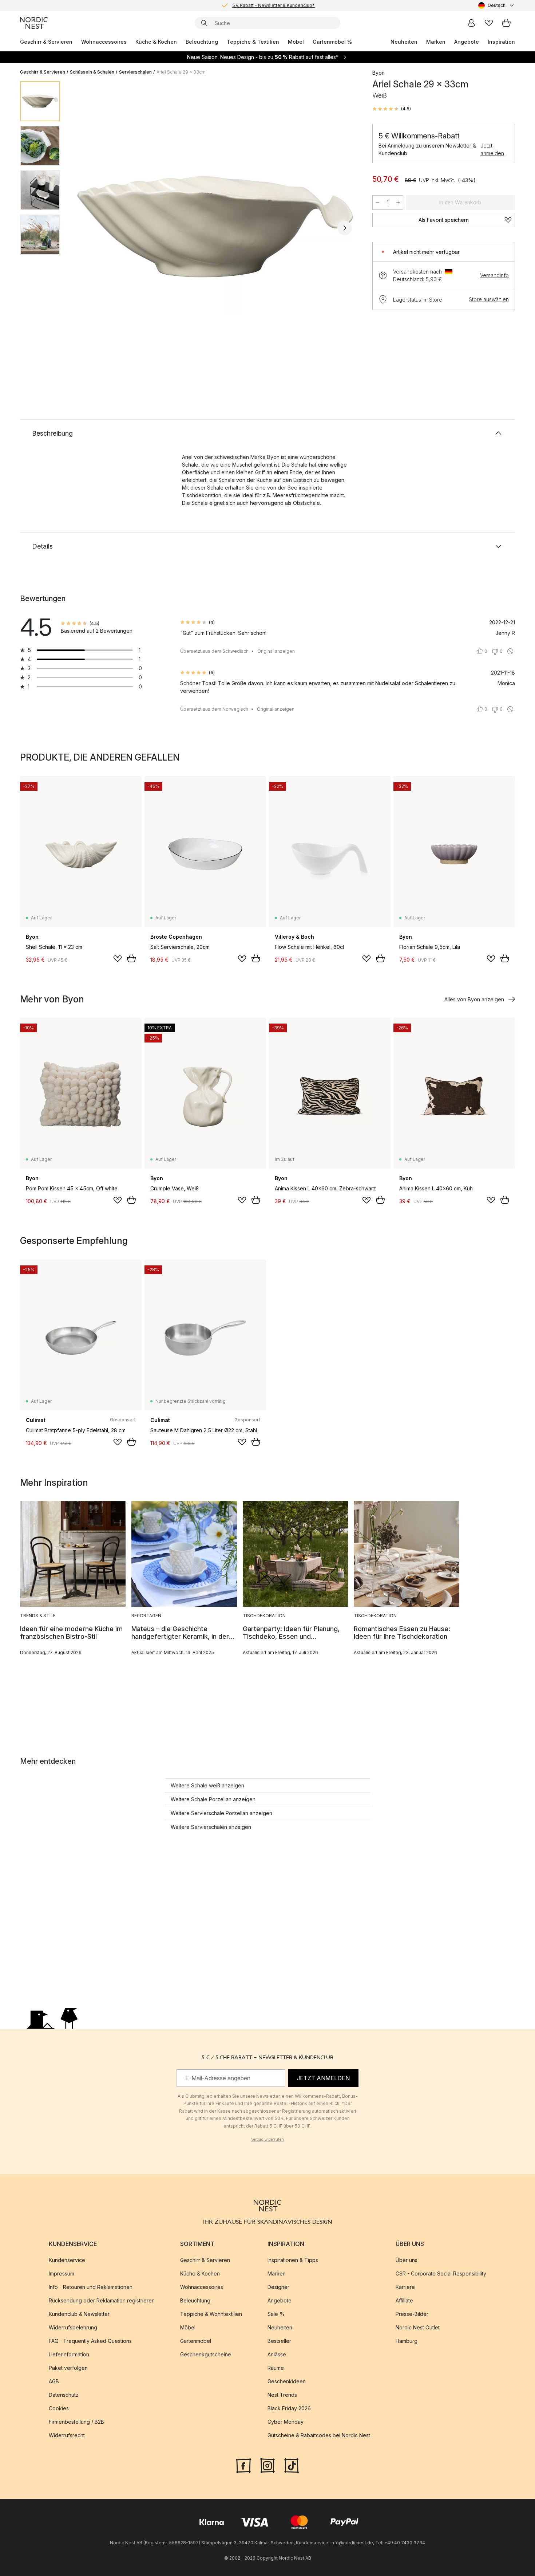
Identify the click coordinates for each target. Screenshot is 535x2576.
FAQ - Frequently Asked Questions (90, 2341)
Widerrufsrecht (67, 2435)
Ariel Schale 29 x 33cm (181, 72)
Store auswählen (489, 299)
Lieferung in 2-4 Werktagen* (273, 5)
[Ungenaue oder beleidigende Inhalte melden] (510, 651)
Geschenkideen (287, 2381)
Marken (436, 42)
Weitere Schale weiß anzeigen (207, 1785)
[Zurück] (85, 228)
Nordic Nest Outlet (418, 2327)
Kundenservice (67, 2260)
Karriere (405, 2287)
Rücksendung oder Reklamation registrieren (102, 2300)
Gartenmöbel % (332, 42)
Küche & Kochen (156, 42)
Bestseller (279, 2341)
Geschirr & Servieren (46, 42)
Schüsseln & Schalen (92, 72)
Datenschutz (64, 2395)
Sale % (276, 2314)
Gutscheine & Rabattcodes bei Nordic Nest (319, 2435)
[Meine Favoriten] (489, 23)
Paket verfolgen (68, 2368)
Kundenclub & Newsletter (79, 2314)
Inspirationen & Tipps (293, 2260)
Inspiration (501, 42)
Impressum (62, 2273)
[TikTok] (292, 2465)
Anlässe (277, 2354)
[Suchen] (204, 23)
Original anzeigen (276, 651)
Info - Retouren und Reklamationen (91, 2287)
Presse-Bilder (412, 2314)
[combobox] (497, 5)
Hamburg (407, 2341)
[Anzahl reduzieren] (377, 203)
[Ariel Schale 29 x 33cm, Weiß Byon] (215, 227)
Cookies (59, 2408)
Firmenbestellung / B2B (76, 2422)
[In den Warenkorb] (131, 958)
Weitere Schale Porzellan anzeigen (213, 1799)
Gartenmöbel (196, 2341)
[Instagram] (267, 2465)
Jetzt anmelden (492, 149)
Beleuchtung (202, 42)
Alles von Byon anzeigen (474, 999)
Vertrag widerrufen (267, 2139)
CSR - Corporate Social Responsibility (441, 2273)
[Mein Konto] (471, 23)
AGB (54, 2381)
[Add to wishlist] (118, 959)
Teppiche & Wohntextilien (211, 2314)
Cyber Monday (286, 2422)
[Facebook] (243, 2465)
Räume (276, 2368)
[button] (392, 109)
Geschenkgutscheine (206, 2354)
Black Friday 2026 (289, 2408)
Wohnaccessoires (104, 42)
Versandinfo (494, 275)
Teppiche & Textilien (253, 42)
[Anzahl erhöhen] (398, 203)
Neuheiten (404, 42)
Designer (278, 2287)
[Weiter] (345, 228)
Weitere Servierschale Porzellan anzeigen (221, 1813)
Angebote (467, 42)
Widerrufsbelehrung (73, 2327)
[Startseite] (34, 23)
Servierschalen (135, 72)
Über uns (407, 2260)
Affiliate (404, 2300)
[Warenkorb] (506, 23)
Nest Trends (282, 2395)
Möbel (296, 42)
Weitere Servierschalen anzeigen (211, 1827)
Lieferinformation (69, 2354)
